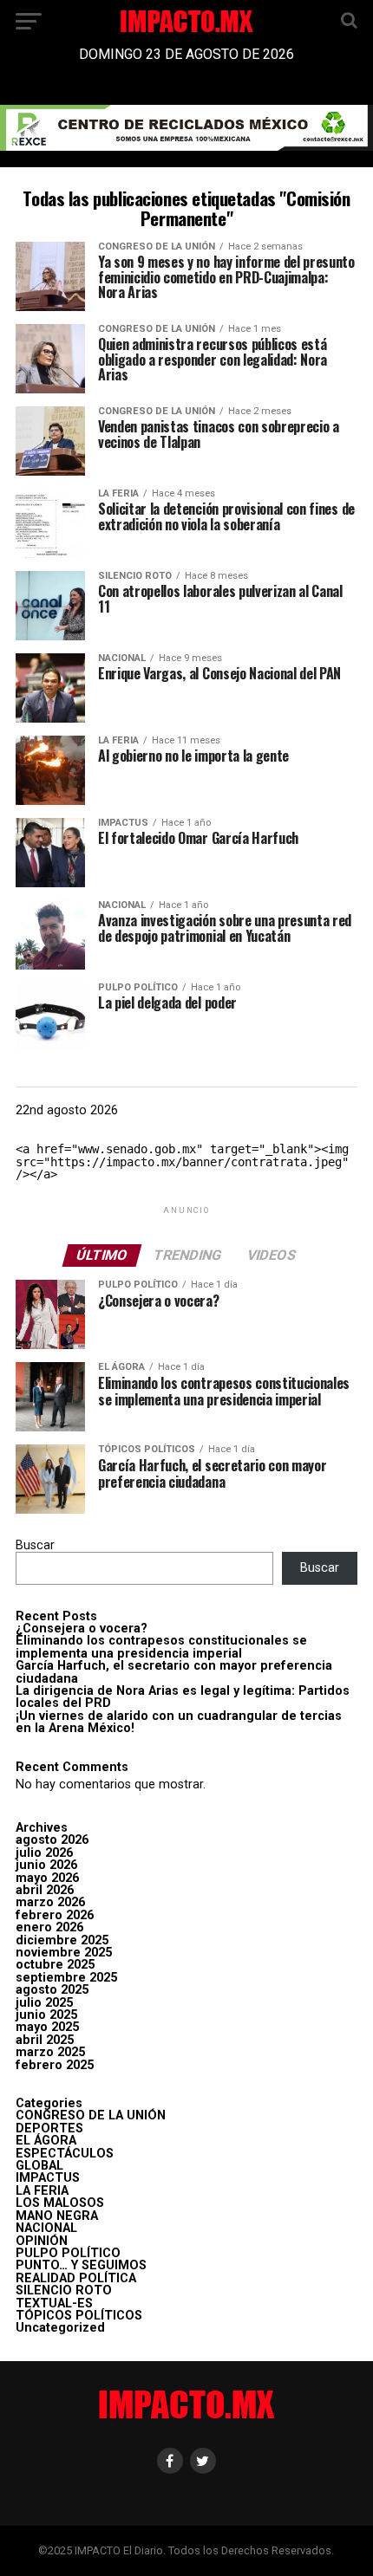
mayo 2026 (47, 1878)
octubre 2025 (55, 1965)
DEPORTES (49, 2128)
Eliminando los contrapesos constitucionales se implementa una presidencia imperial (161, 1647)
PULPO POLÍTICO (68, 2253)
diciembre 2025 (62, 1940)
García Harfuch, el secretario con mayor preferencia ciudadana (174, 1672)
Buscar (35, 1545)
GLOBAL (39, 2166)
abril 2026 (45, 1890)
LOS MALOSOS (60, 2203)
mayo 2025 (47, 2027)
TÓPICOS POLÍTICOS (79, 2316)
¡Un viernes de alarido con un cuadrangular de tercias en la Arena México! (179, 1722)
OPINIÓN (42, 2241)
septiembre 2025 (66, 1978)
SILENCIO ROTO (64, 2290)
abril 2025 (45, 2040)
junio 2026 (46, 1865)
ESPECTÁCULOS (65, 2154)
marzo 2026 (50, 1902)
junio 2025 (46, 2015)
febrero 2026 (55, 1915)
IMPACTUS (48, 2178)
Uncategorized (60, 2328)
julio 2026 (44, 1853)
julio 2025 (44, 2003)
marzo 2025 (50, 2052)
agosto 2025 (52, 1990)
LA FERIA (42, 2191)
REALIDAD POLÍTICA (76, 2278)
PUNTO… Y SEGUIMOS (81, 2265)
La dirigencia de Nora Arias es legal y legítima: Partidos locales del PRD (183, 1697)
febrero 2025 (55, 2065)
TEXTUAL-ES (54, 2303)
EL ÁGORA (46, 2141)
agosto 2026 (52, 1840)
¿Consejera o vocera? (82, 1629)
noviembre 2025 (64, 1953)
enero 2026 (49, 1927)
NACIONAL (46, 2228)
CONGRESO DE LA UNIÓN (91, 2115)
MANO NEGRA (57, 2216)
